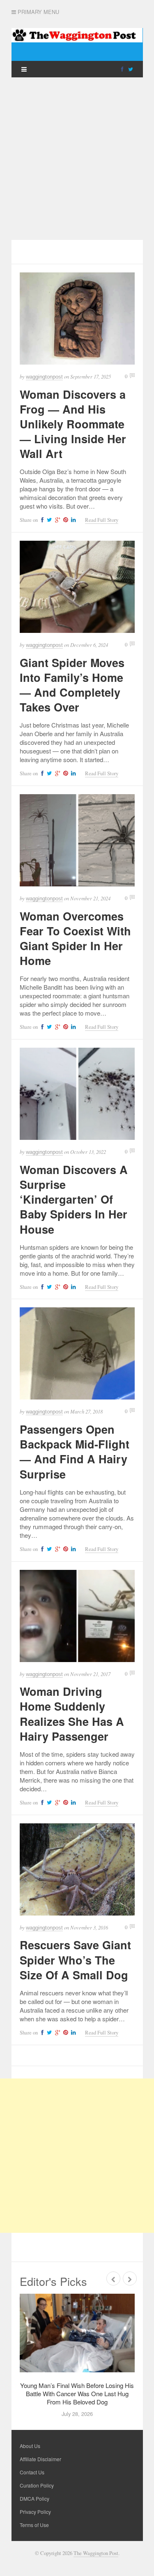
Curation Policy (37, 2485)
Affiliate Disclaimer (40, 2459)
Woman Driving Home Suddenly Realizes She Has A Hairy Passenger (72, 1713)
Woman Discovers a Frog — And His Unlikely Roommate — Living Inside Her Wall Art (73, 424)
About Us (30, 2446)
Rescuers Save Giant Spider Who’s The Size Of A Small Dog (75, 1960)
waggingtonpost (44, 377)
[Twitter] (131, 69)
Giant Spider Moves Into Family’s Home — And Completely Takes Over (72, 685)
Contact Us (32, 2472)
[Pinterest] (64, 520)
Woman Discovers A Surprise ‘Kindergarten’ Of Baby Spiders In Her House (74, 1199)
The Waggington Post (96, 2553)
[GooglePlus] (56, 520)
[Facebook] (122, 69)
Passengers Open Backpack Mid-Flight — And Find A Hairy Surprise (75, 1451)
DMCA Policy (34, 2498)
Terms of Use (34, 2525)
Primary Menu (38, 12)
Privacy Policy (35, 2512)
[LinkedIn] (72, 520)
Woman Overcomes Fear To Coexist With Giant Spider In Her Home (75, 938)
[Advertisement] (77, 159)
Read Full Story (102, 520)
